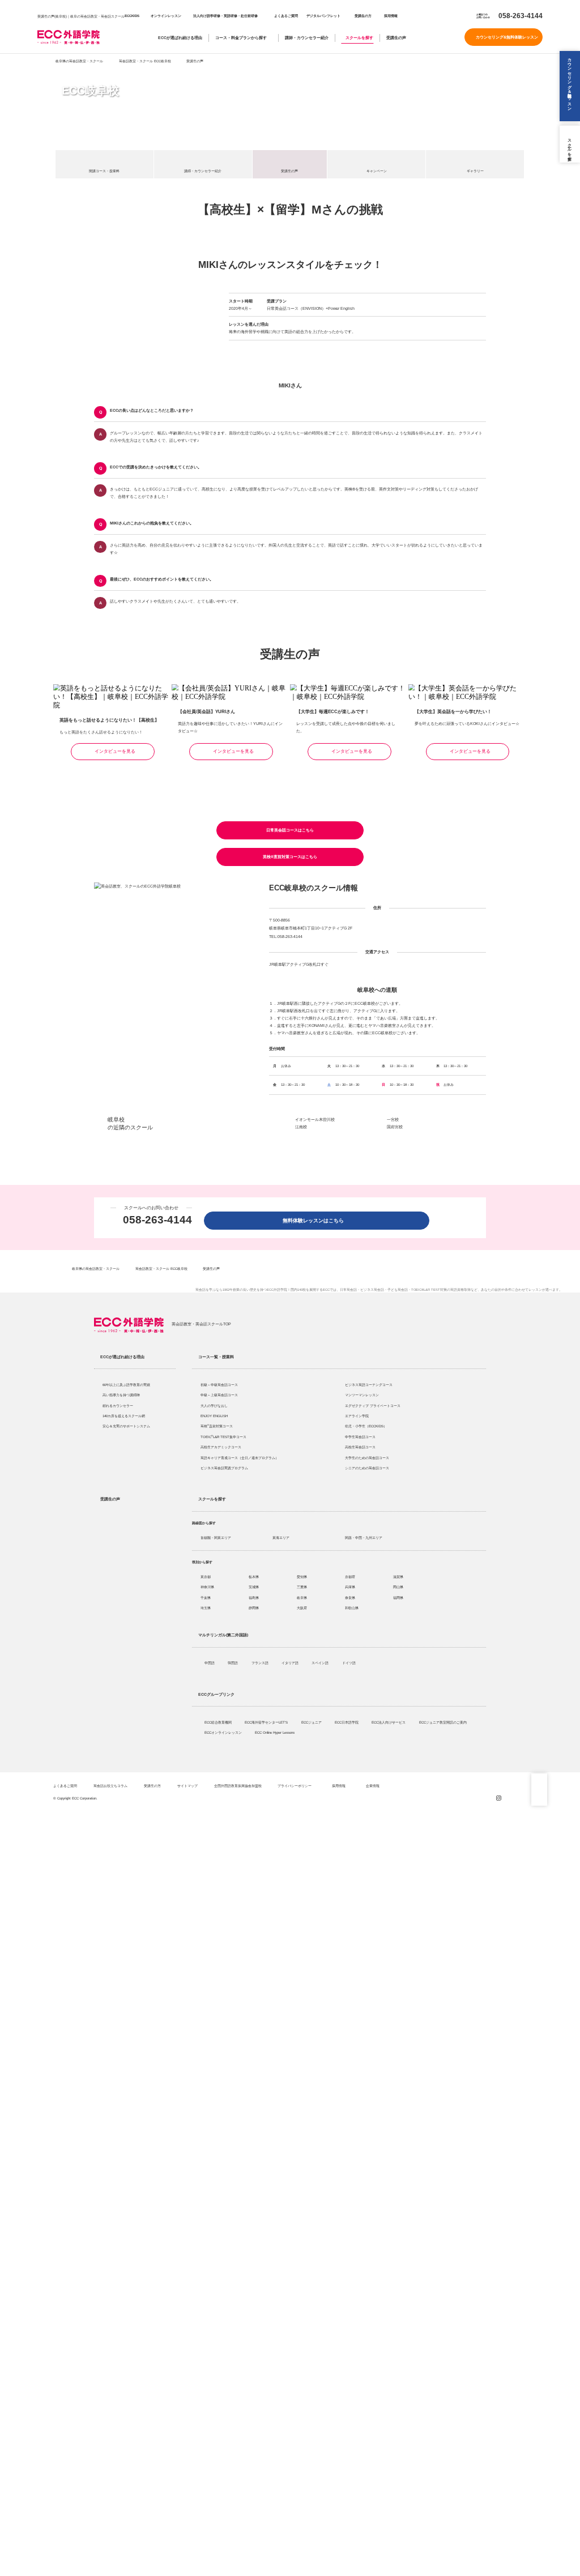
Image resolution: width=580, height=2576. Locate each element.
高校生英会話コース (360, 1447)
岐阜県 (302, 1598)
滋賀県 (398, 1577)
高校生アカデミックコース (221, 1447)
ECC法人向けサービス (389, 1722)
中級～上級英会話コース (219, 1395)
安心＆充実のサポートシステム (126, 1426)
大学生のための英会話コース (367, 1458)
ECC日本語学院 (347, 1722)
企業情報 (373, 1786)
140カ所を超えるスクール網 (124, 1416)
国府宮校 (395, 1127)
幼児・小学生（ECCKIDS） (366, 1426)
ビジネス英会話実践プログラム (224, 1468)
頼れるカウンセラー (118, 1406)
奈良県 (350, 1598)
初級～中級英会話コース (219, 1385)
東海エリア (281, 1538)
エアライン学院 (357, 1416)
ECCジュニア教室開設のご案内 (443, 1722)
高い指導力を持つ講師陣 (121, 1395)
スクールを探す (359, 38)
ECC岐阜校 (90, 91)
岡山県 (398, 1587)
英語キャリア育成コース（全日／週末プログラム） (240, 1458)
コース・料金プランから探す (241, 38)
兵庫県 (350, 1587)
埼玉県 (206, 1608)
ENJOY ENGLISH (214, 1416)
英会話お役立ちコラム (110, 1786)
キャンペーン (377, 171)
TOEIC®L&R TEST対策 (429, 1290)
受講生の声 (396, 38)
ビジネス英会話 (372, 1290)
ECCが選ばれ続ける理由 (180, 38)
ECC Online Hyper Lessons (275, 1732)
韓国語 (233, 1663)
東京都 (206, 1577)
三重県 (302, 1587)
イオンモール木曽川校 (315, 1119)
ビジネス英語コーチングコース (369, 1385)
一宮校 (393, 1119)
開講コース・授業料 (104, 171)
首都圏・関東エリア (216, 1538)
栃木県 (254, 1577)
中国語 (210, 1663)
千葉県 (206, 1598)
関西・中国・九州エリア (364, 1538)
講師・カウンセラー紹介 (307, 38)
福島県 (254, 1598)
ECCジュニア (312, 1722)
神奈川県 (207, 1587)
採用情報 (390, 16)
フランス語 (261, 1663)
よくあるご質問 (286, 16)
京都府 (350, 1577)
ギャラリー (475, 171)
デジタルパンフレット (323, 16)
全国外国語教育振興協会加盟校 (238, 1786)
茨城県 (254, 1587)
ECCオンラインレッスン (224, 1732)
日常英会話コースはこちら (290, 830)
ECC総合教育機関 (219, 1722)
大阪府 (302, 1608)
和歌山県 (352, 1608)
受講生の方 (363, 16)
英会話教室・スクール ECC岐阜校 (145, 61)
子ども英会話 (398, 1290)
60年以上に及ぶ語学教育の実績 (126, 1385)
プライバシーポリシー (295, 1786)
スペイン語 (321, 1663)
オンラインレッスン (166, 16)
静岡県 (254, 1608)
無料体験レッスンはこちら (316, 1221)
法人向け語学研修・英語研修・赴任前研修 (225, 16)
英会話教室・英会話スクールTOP (201, 1324)
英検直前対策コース (217, 1426)
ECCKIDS (132, 16)
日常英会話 (348, 1290)
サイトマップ (187, 1786)
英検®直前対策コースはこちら (290, 857)
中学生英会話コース (360, 1437)
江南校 (301, 1127)
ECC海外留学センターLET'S (267, 1722)
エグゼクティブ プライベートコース (373, 1406)
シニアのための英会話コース (367, 1468)
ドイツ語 (349, 1663)
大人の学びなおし (214, 1406)
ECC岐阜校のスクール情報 (314, 888)
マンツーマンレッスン (362, 1395)
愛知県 (302, 1577)
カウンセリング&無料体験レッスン (507, 37)
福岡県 (398, 1598)
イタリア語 (291, 1663)
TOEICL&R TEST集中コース (223, 1437)
